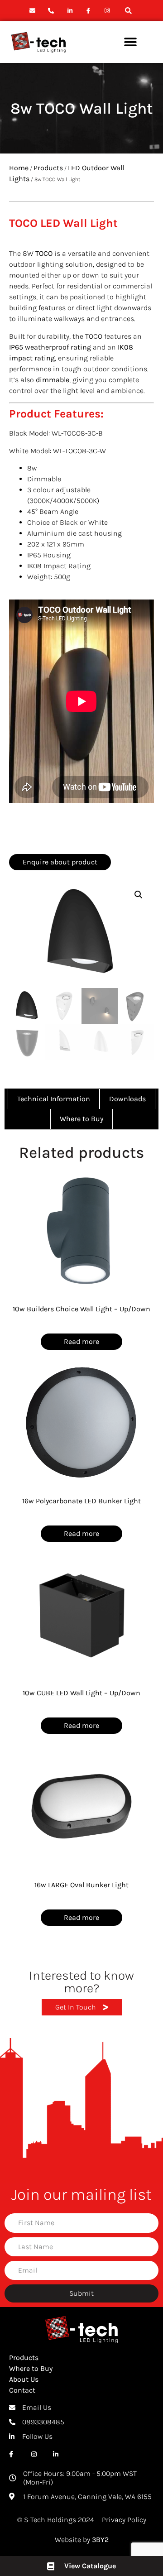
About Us (24, 2379)
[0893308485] (52, 11)
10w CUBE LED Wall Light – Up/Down (81, 1693)
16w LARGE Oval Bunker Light (81, 1885)
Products (48, 168)
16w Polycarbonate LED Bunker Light (81, 1501)
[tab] (54, 1099)
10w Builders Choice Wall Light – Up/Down (81, 1309)
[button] (128, 11)
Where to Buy (31, 2368)
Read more (81, 1341)
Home (19, 168)
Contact (22, 2390)
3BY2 (100, 2540)
